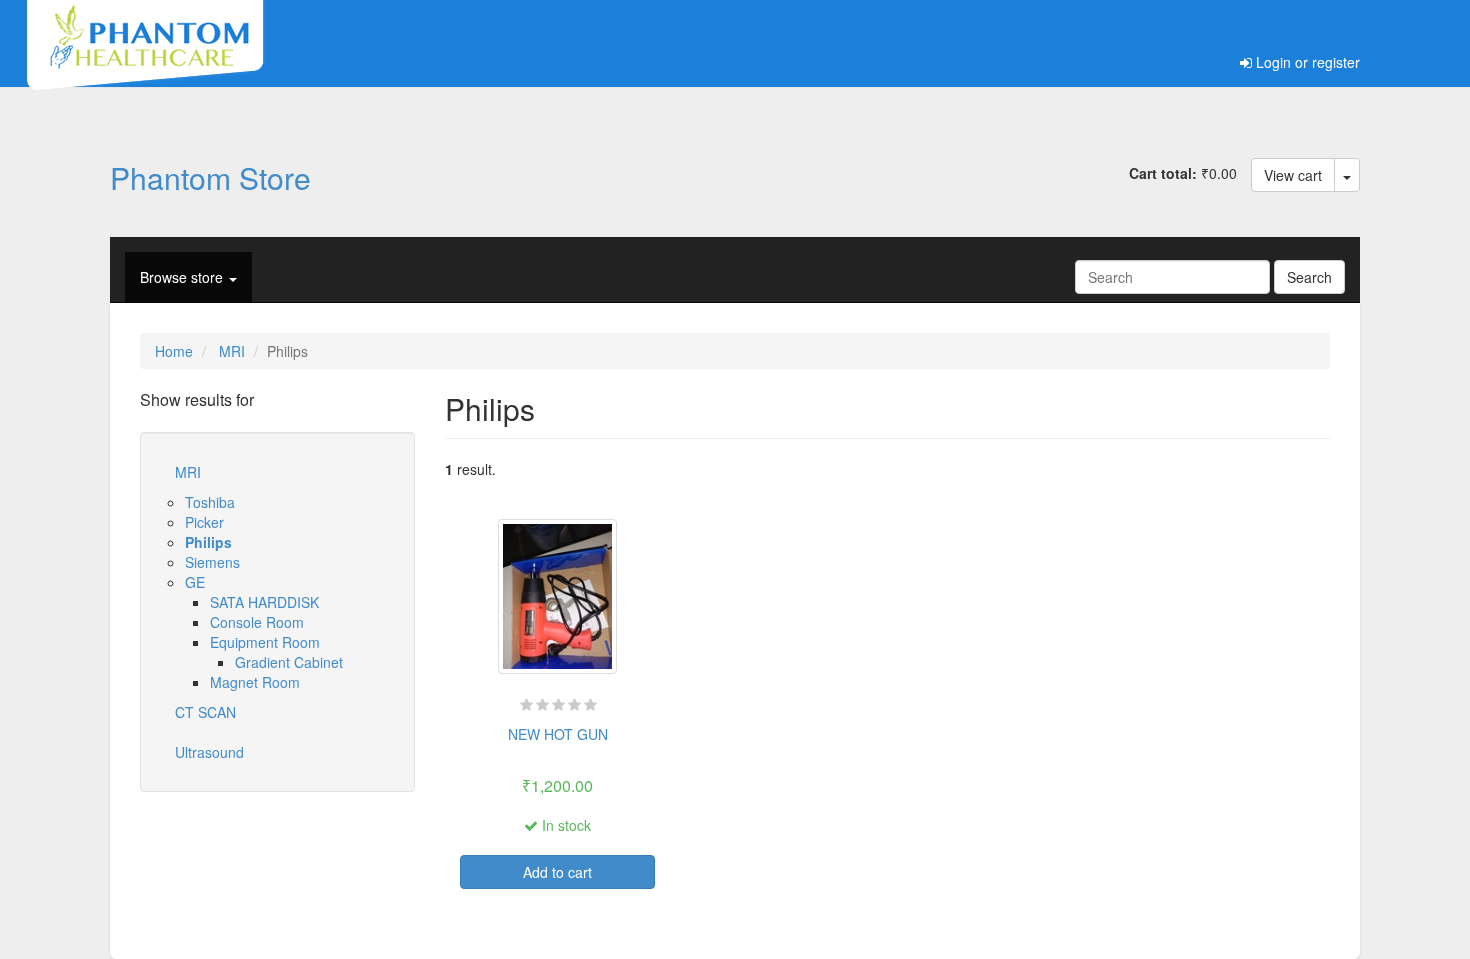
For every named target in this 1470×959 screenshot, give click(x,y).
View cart (1293, 175)
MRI (232, 351)
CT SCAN (205, 712)
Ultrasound (209, 752)
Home (174, 351)
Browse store (183, 277)
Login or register (1306, 62)
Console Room (257, 622)
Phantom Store (210, 177)
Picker (204, 522)
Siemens (212, 562)
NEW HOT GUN (558, 734)
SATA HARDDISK (264, 602)
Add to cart (557, 872)
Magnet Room (255, 682)
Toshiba (210, 502)
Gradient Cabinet (289, 662)
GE (195, 582)
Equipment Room (265, 642)
